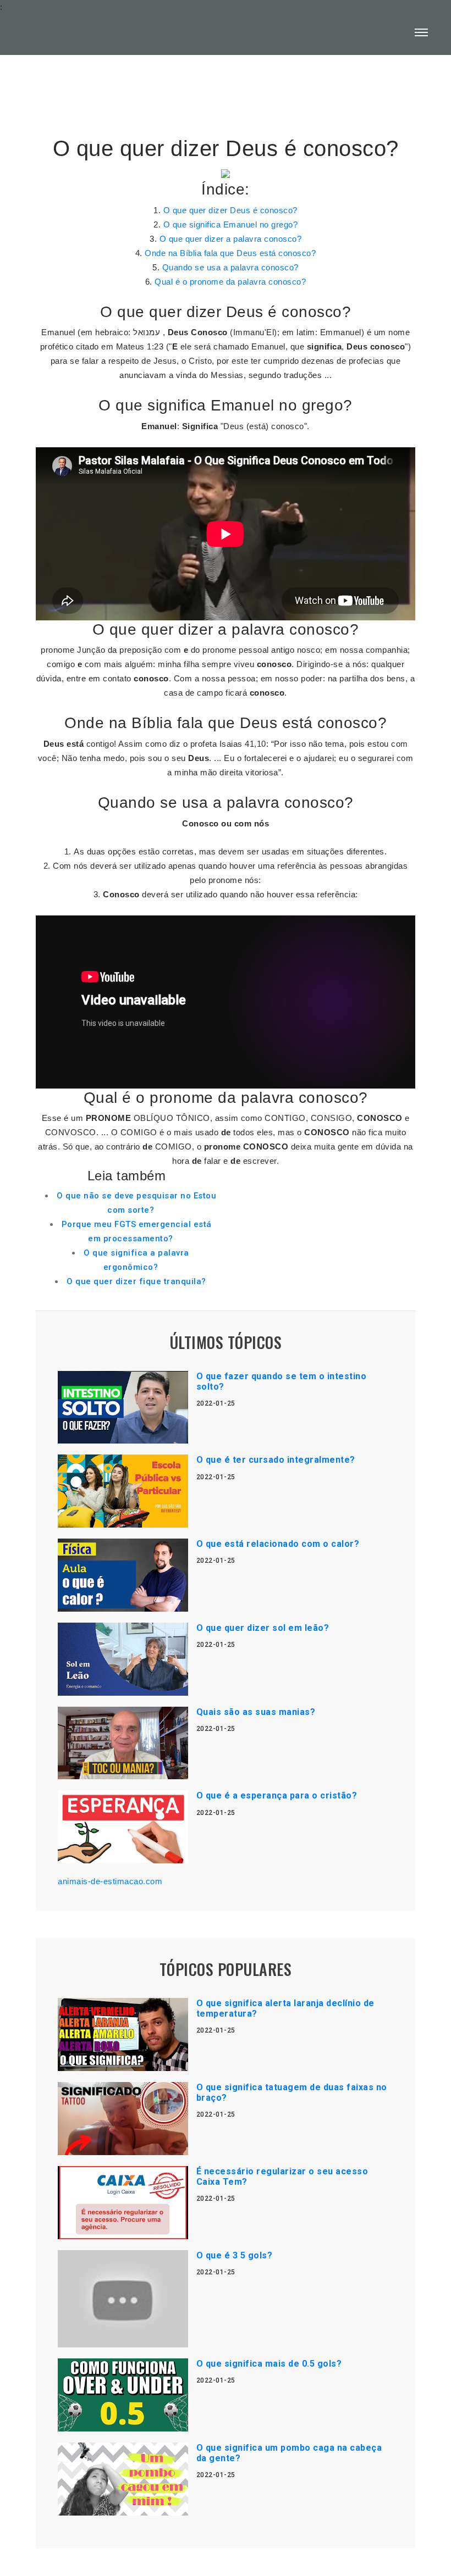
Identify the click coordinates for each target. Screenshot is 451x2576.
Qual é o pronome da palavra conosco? (230, 282)
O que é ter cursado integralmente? (276, 1460)
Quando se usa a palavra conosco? (230, 267)
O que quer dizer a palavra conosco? (231, 239)
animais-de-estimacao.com (110, 1881)
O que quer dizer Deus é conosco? (230, 210)
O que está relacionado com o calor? (278, 1544)
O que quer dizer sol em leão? (263, 1628)
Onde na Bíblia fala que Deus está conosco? (230, 253)
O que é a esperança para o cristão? (277, 1795)
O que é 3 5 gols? (235, 2255)
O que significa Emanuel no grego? (231, 224)
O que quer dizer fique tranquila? (136, 1281)
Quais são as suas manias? (256, 1712)
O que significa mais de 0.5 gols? (269, 2364)
